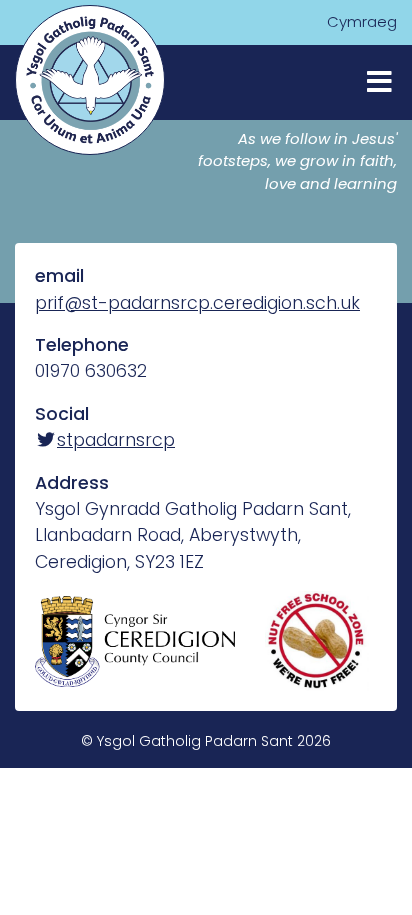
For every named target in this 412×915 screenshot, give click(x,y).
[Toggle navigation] (379, 82)
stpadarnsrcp (116, 440)
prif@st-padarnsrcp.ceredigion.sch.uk (197, 303)
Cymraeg (362, 21)
